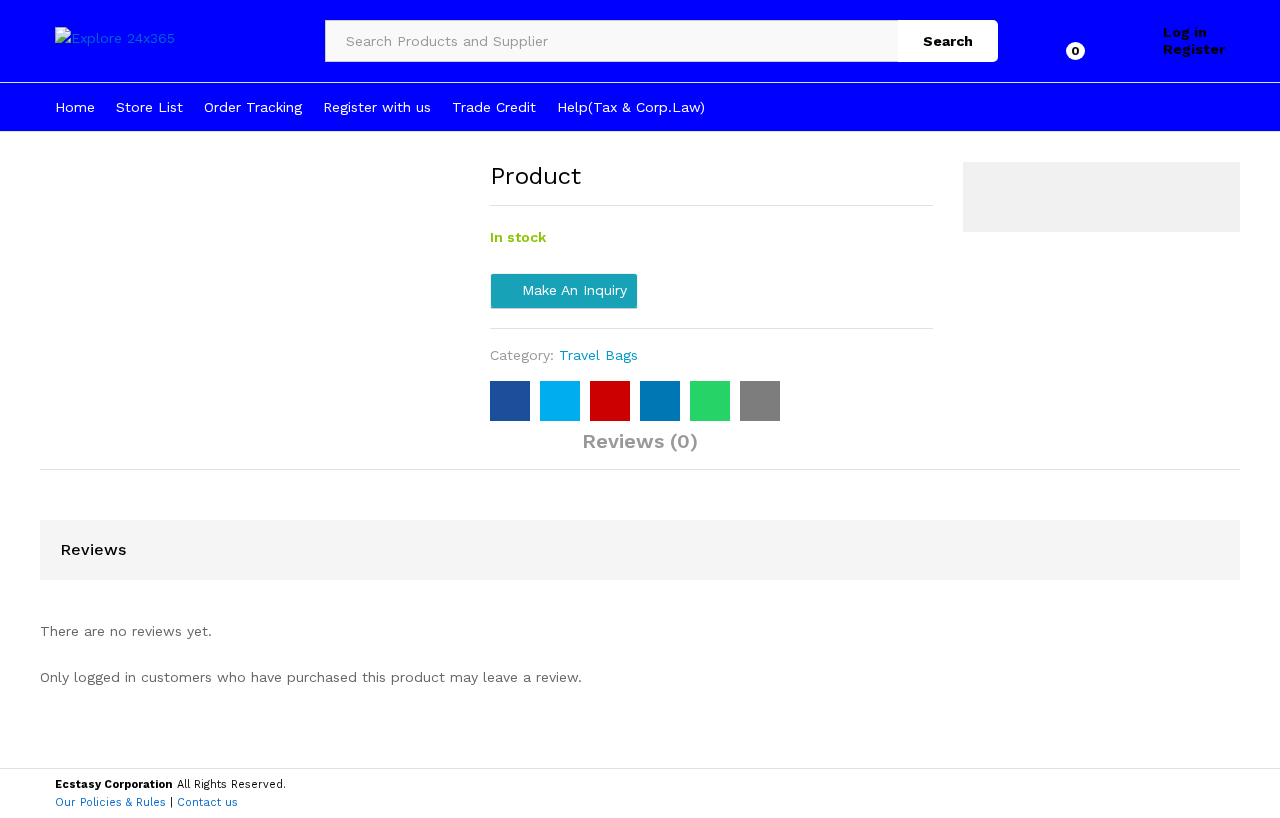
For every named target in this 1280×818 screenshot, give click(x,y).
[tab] (640, 450)
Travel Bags (598, 355)
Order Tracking (253, 107)
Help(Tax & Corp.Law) (631, 107)
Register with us (377, 107)
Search (948, 41)
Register (1194, 49)
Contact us (207, 802)
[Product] (510, 401)
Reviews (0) (640, 441)
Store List (149, 107)
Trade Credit (494, 107)
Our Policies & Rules (110, 802)
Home (75, 107)
